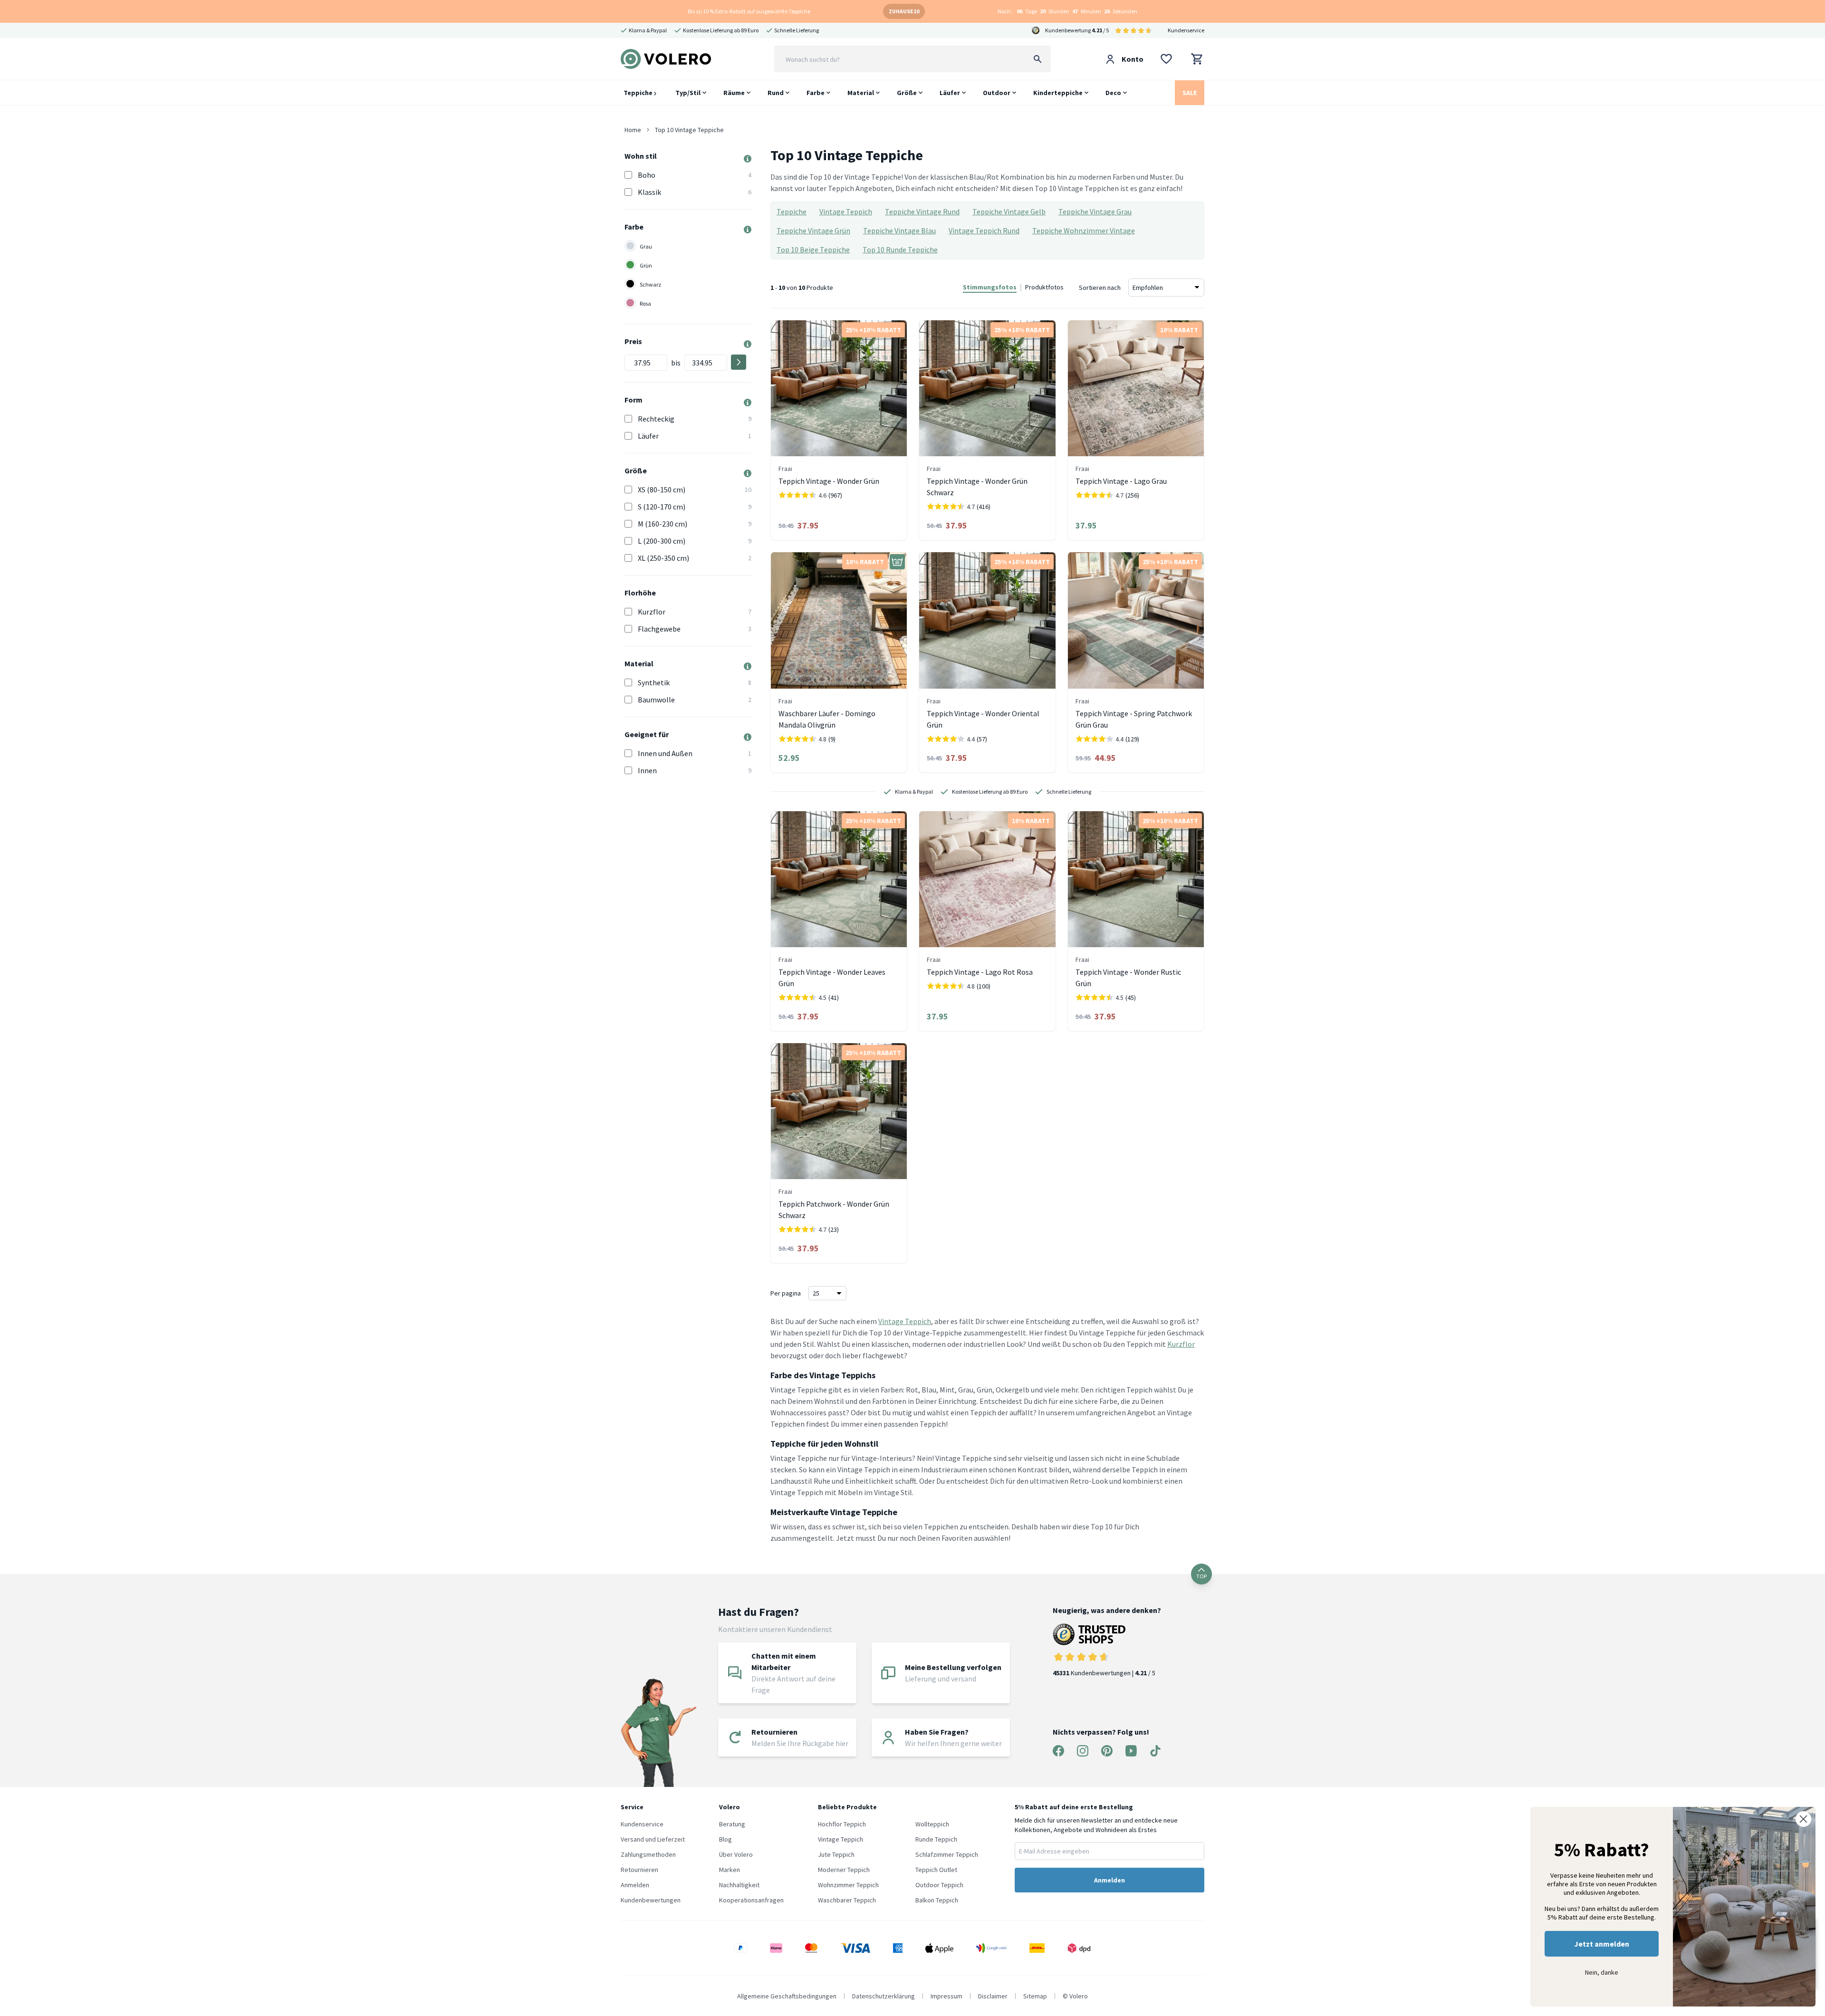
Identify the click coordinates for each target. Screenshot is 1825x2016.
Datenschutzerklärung (884, 1996)
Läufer (950, 93)
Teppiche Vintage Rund (922, 211)
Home (633, 130)
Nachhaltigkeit (739, 1885)
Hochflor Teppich (842, 1824)
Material (861, 93)
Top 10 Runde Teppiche (900, 250)
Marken (730, 1870)
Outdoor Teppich (939, 1885)
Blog (725, 1839)
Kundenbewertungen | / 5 (1104, 1673)
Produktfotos (1044, 287)
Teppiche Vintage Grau (1095, 211)
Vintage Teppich (846, 211)
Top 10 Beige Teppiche (813, 250)
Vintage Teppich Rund (984, 230)
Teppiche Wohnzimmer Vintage (1084, 230)
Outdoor (997, 93)
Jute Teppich (836, 1854)
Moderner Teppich (844, 1870)
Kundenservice (1186, 30)
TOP (1201, 1576)
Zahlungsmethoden (648, 1854)
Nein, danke (1602, 1972)
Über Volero (736, 1854)
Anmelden (635, 1885)
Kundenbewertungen (651, 1900)
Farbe (816, 93)
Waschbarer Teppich (847, 1900)
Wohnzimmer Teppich (848, 1885)
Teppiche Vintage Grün (813, 230)
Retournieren (639, 1870)
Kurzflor (1181, 1344)
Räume (734, 93)
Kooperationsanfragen (751, 1900)
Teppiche (639, 93)
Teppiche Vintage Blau (899, 230)
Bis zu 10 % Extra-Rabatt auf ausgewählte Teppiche (749, 11)
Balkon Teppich (937, 1900)
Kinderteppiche (1058, 93)
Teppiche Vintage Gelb (1009, 211)
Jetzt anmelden (1602, 1944)
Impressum (946, 1996)
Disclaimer (993, 1996)
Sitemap (1035, 1996)
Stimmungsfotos (990, 287)
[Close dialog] (1803, 1819)
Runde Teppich (936, 1839)
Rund (776, 93)
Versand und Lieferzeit (653, 1839)
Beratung (732, 1824)
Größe (907, 93)
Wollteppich (932, 1824)
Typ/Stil (688, 93)
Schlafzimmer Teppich (947, 1854)
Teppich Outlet (936, 1870)
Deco (1113, 93)
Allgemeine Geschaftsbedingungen (787, 1996)
